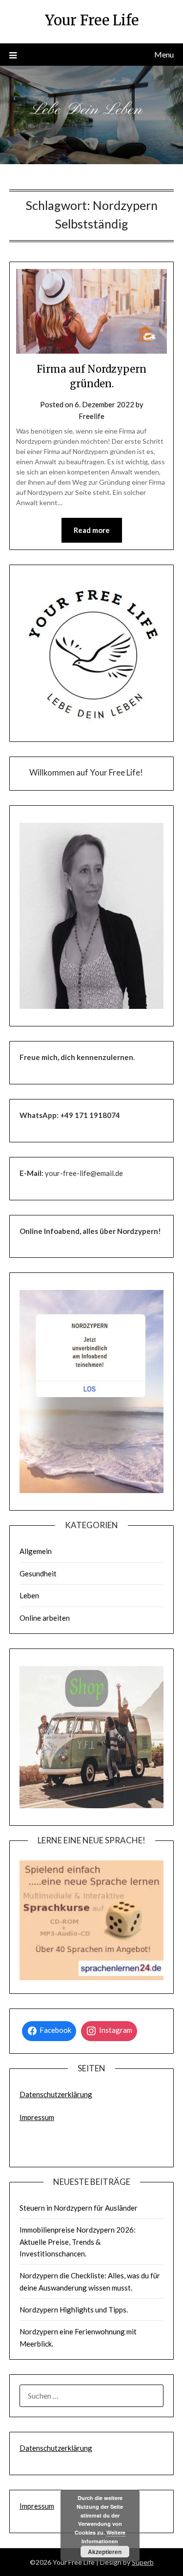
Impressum (37, 2117)
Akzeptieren (105, 2552)
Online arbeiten (45, 1618)
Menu (164, 54)
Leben (29, 1595)
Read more (92, 530)
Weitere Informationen (103, 2537)
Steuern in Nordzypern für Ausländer (79, 2208)
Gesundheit (38, 1573)
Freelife (91, 416)
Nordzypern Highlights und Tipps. (74, 2310)
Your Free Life (92, 20)
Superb (143, 2562)
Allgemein (36, 1551)
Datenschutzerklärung (56, 2094)
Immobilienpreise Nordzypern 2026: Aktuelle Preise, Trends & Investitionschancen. (78, 2242)
